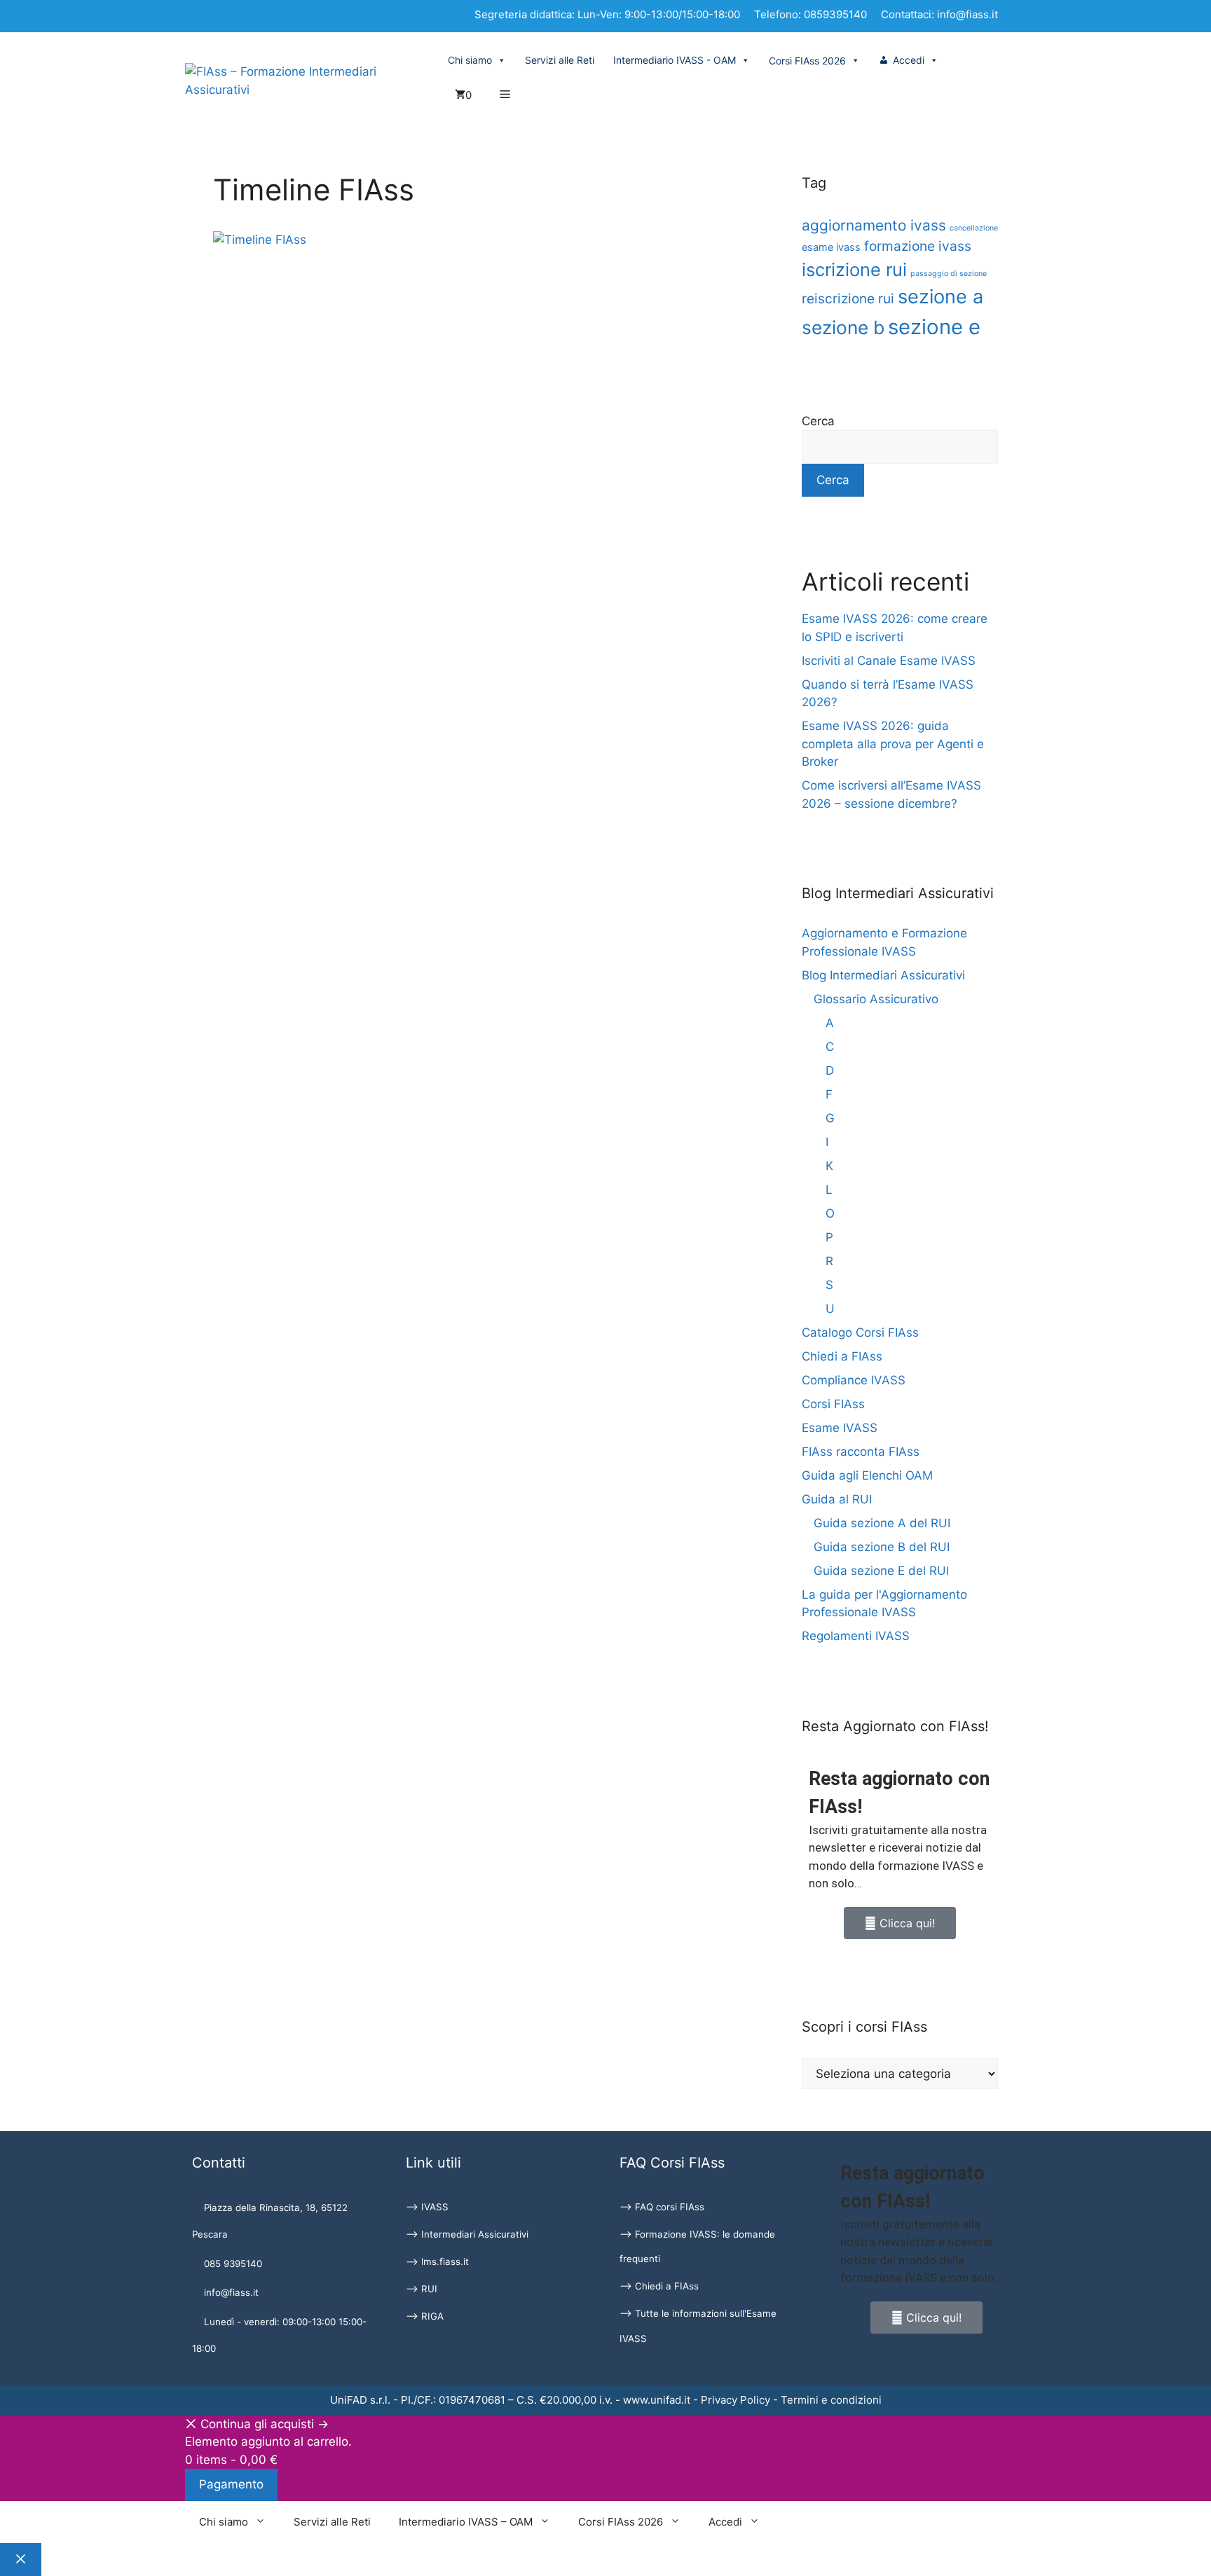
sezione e (934, 327)
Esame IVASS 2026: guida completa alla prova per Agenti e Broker (893, 744)
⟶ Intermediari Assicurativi (467, 2234)
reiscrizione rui (848, 298)
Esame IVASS (840, 1428)
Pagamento (231, 2484)
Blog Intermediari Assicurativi (883, 975)
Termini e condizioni (831, 2400)
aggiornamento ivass (874, 225)
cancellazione (974, 228)
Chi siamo (470, 60)
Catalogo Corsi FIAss (860, 1332)
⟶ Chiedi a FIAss (659, 2286)
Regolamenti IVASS (856, 1636)
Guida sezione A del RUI (882, 1523)
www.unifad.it (657, 2400)
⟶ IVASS (427, 2207)
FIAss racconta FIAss (861, 1452)
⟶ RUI (422, 2289)
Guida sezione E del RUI (881, 1571)
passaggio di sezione (949, 274)
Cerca (818, 421)
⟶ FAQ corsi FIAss (662, 2207)
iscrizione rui (854, 269)
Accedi (909, 60)
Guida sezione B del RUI (882, 1547)
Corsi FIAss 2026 (621, 2522)
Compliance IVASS (854, 1380)
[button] (505, 95)
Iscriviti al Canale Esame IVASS (889, 661)
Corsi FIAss (833, 1404)
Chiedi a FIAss (842, 1356)
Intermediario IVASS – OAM (466, 2522)
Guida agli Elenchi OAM (867, 1475)
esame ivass (831, 247)
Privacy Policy (736, 2400)
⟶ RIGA (425, 2316)
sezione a (940, 297)
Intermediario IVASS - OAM (675, 60)
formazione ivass (918, 246)
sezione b (843, 327)
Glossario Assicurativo (876, 999)
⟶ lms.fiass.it (437, 2261)
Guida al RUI (837, 1499)
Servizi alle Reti (560, 60)
